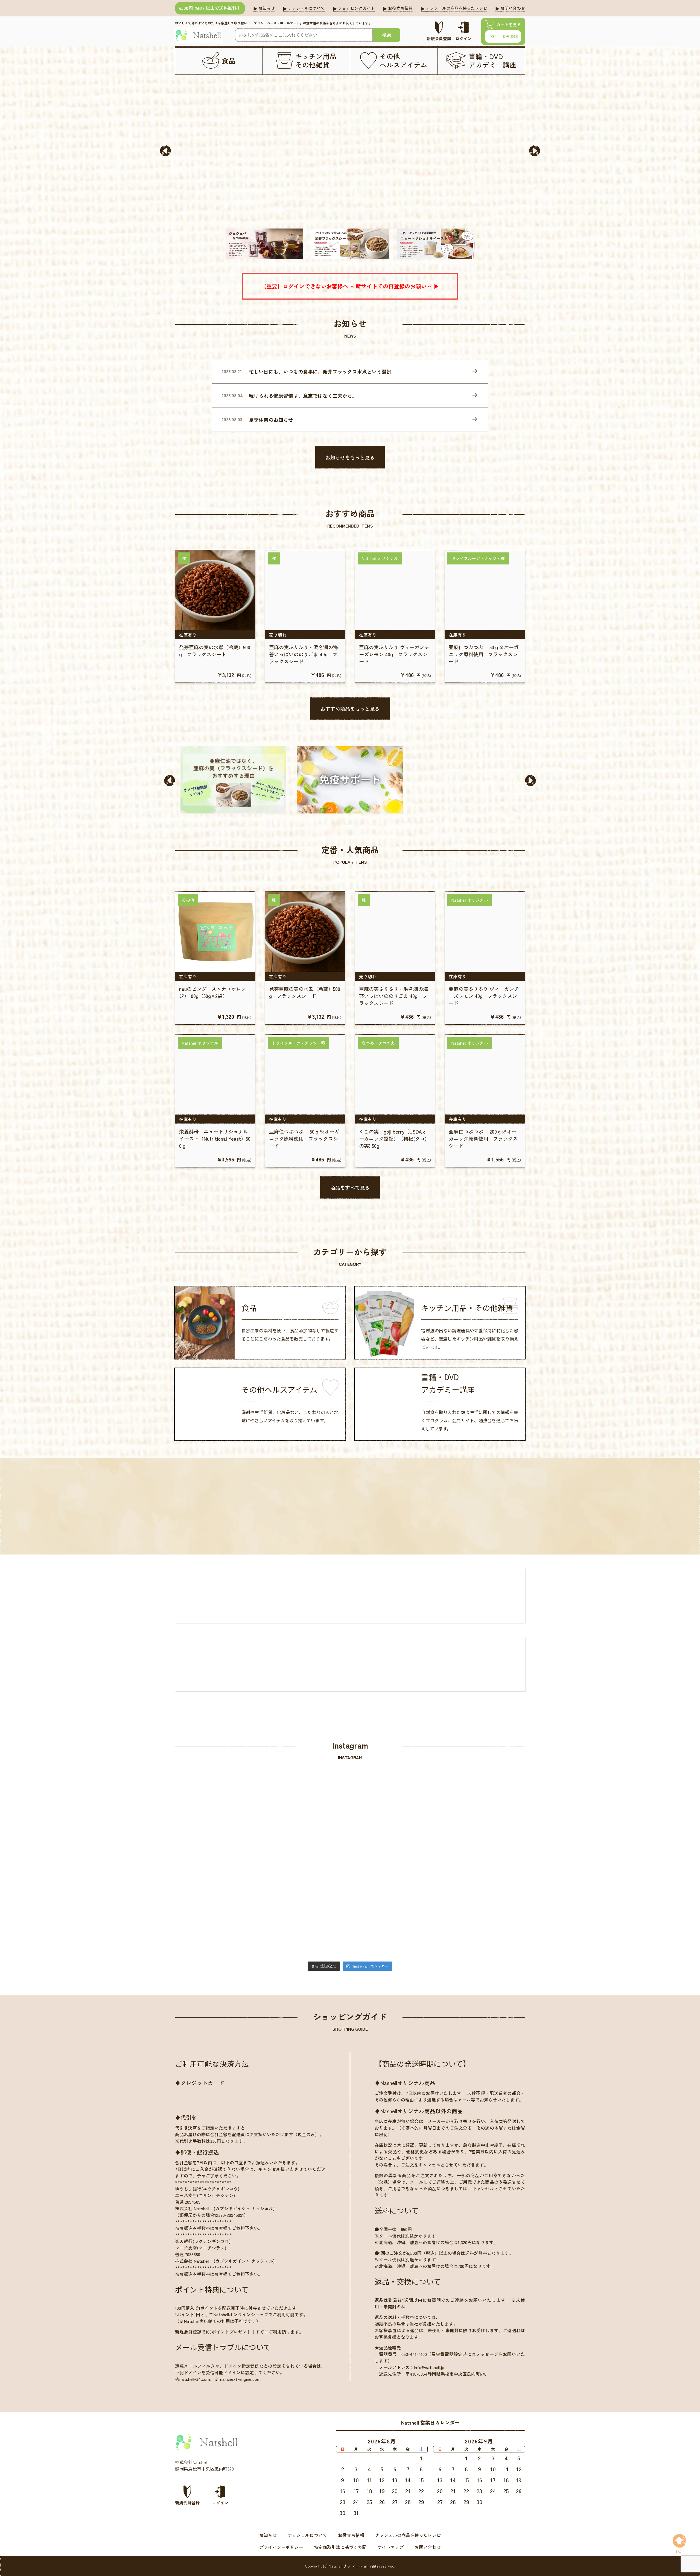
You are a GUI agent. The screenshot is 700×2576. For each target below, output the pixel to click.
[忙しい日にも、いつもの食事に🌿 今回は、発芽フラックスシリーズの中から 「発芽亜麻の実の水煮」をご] (218, 1826)
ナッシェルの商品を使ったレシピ (408, 2535)
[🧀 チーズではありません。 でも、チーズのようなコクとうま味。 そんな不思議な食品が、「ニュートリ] (482, 1826)
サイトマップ (390, 2547)
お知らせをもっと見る (350, 457)
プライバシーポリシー (281, 2547)
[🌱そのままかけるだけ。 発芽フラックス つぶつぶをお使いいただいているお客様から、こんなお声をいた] (306, 1914)
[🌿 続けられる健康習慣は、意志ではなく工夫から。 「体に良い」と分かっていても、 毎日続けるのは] (306, 1826)
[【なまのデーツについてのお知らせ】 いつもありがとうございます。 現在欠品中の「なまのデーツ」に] (394, 1914)
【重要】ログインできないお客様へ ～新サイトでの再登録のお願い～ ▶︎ (350, 286)
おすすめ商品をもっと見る (350, 709)
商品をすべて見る (350, 1187)
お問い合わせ (428, 2547)
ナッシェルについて (307, 2535)
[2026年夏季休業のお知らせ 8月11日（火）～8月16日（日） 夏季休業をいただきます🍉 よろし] (394, 1826)
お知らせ (268, 2535)
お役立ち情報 (351, 2535)
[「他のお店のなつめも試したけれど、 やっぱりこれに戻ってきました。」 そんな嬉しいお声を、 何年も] (218, 1914)
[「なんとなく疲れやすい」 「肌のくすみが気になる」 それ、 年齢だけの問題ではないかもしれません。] (482, 1914)
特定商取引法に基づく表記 (340, 2547)
